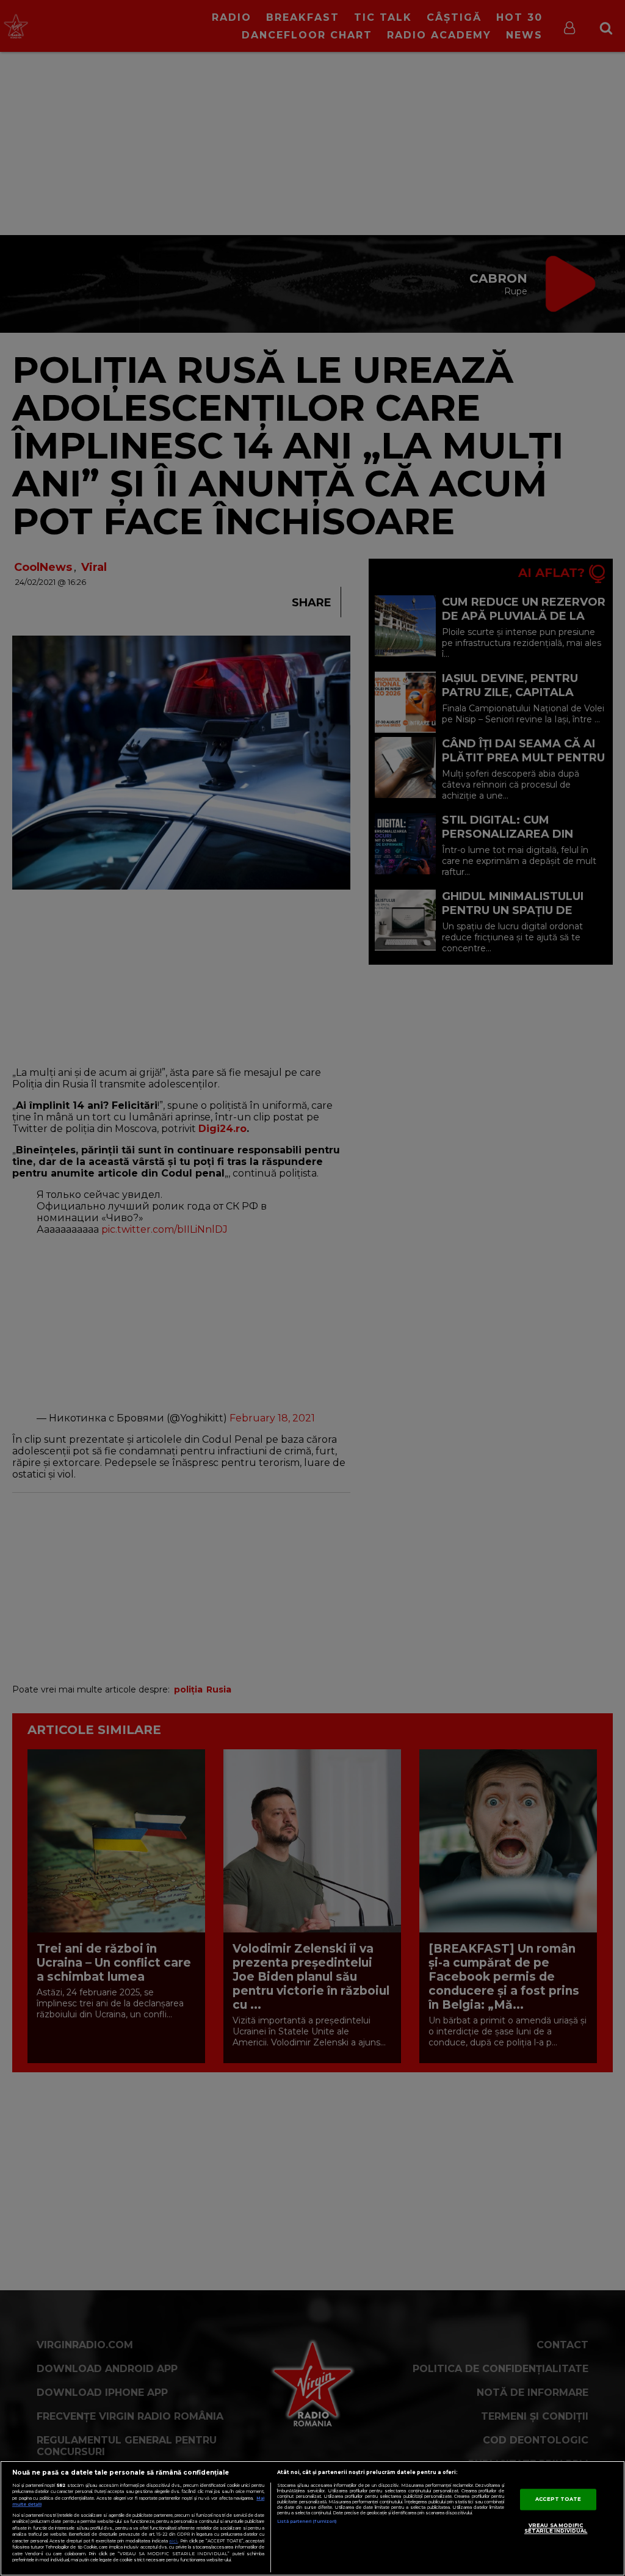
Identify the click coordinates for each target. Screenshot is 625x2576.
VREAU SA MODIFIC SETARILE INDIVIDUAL (556, 2528)
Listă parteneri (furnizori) (307, 2521)
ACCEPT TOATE (558, 2499)
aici (173, 2541)
